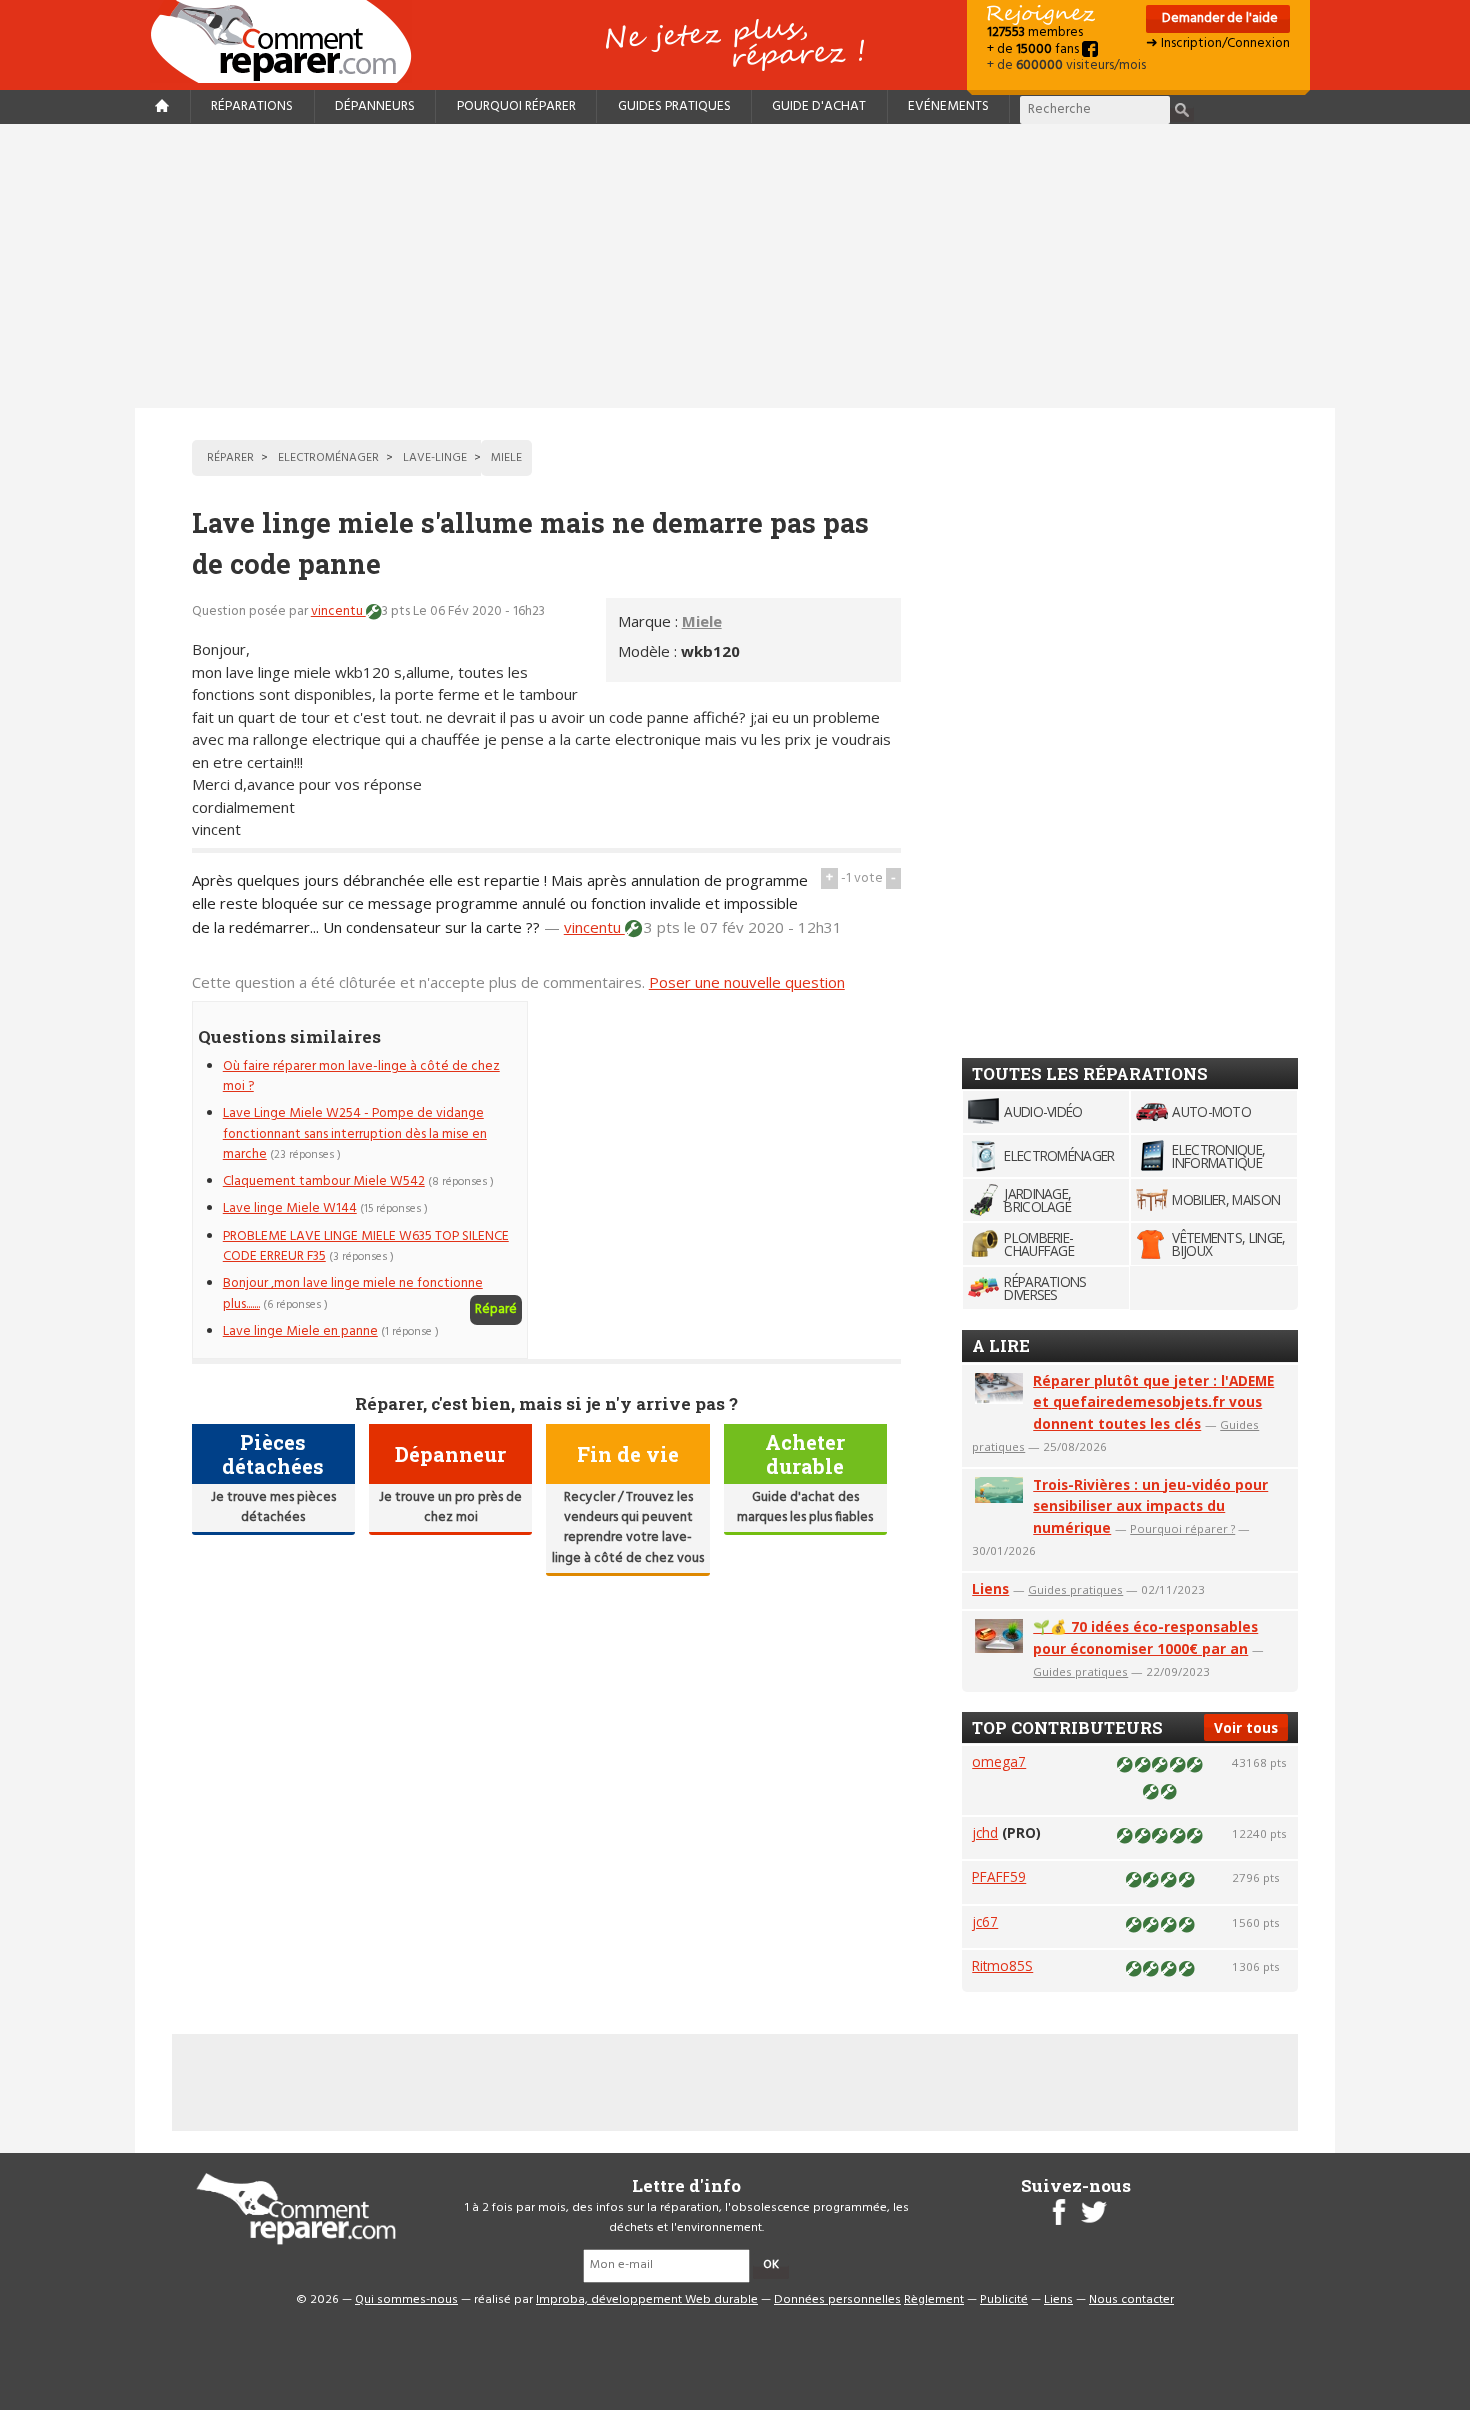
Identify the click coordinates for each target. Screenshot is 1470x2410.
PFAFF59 (999, 1876)
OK (771, 2265)
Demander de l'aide (1218, 18)
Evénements (948, 106)
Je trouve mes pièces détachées (273, 1507)
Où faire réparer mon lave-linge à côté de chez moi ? (361, 1076)
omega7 (999, 1761)
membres (1035, 32)
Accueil (289, 41)
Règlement (934, 2300)
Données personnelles (837, 2300)
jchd (985, 1832)
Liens (990, 1588)
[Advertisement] (735, 266)
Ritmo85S (1002, 1965)
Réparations (252, 106)
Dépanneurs (375, 106)
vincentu (338, 611)
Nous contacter (1131, 2300)
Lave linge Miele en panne (300, 1331)
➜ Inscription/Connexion (1218, 43)
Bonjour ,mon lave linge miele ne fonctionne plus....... (353, 1293)
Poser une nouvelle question (747, 982)
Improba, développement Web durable (647, 2300)
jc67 (985, 1921)
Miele (702, 621)
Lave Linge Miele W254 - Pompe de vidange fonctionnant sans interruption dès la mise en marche (355, 1134)
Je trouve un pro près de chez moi (450, 1507)
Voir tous (1246, 1727)
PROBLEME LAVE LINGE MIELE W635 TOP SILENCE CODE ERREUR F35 (366, 1246)
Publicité (1004, 2300)
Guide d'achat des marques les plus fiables (805, 1507)
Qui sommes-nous (406, 2300)
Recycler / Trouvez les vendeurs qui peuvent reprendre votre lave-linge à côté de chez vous (628, 1528)
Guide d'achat (819, 106)
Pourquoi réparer (516, 106)
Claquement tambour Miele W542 (324, 1181)
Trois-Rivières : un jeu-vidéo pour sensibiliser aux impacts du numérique (1150, 1506)
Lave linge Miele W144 (290, 1208)
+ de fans (1034, 49)
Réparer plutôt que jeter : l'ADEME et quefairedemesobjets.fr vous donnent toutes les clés (1153, 1402)
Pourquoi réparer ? (1182, 1528)
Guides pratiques (674, 106)
